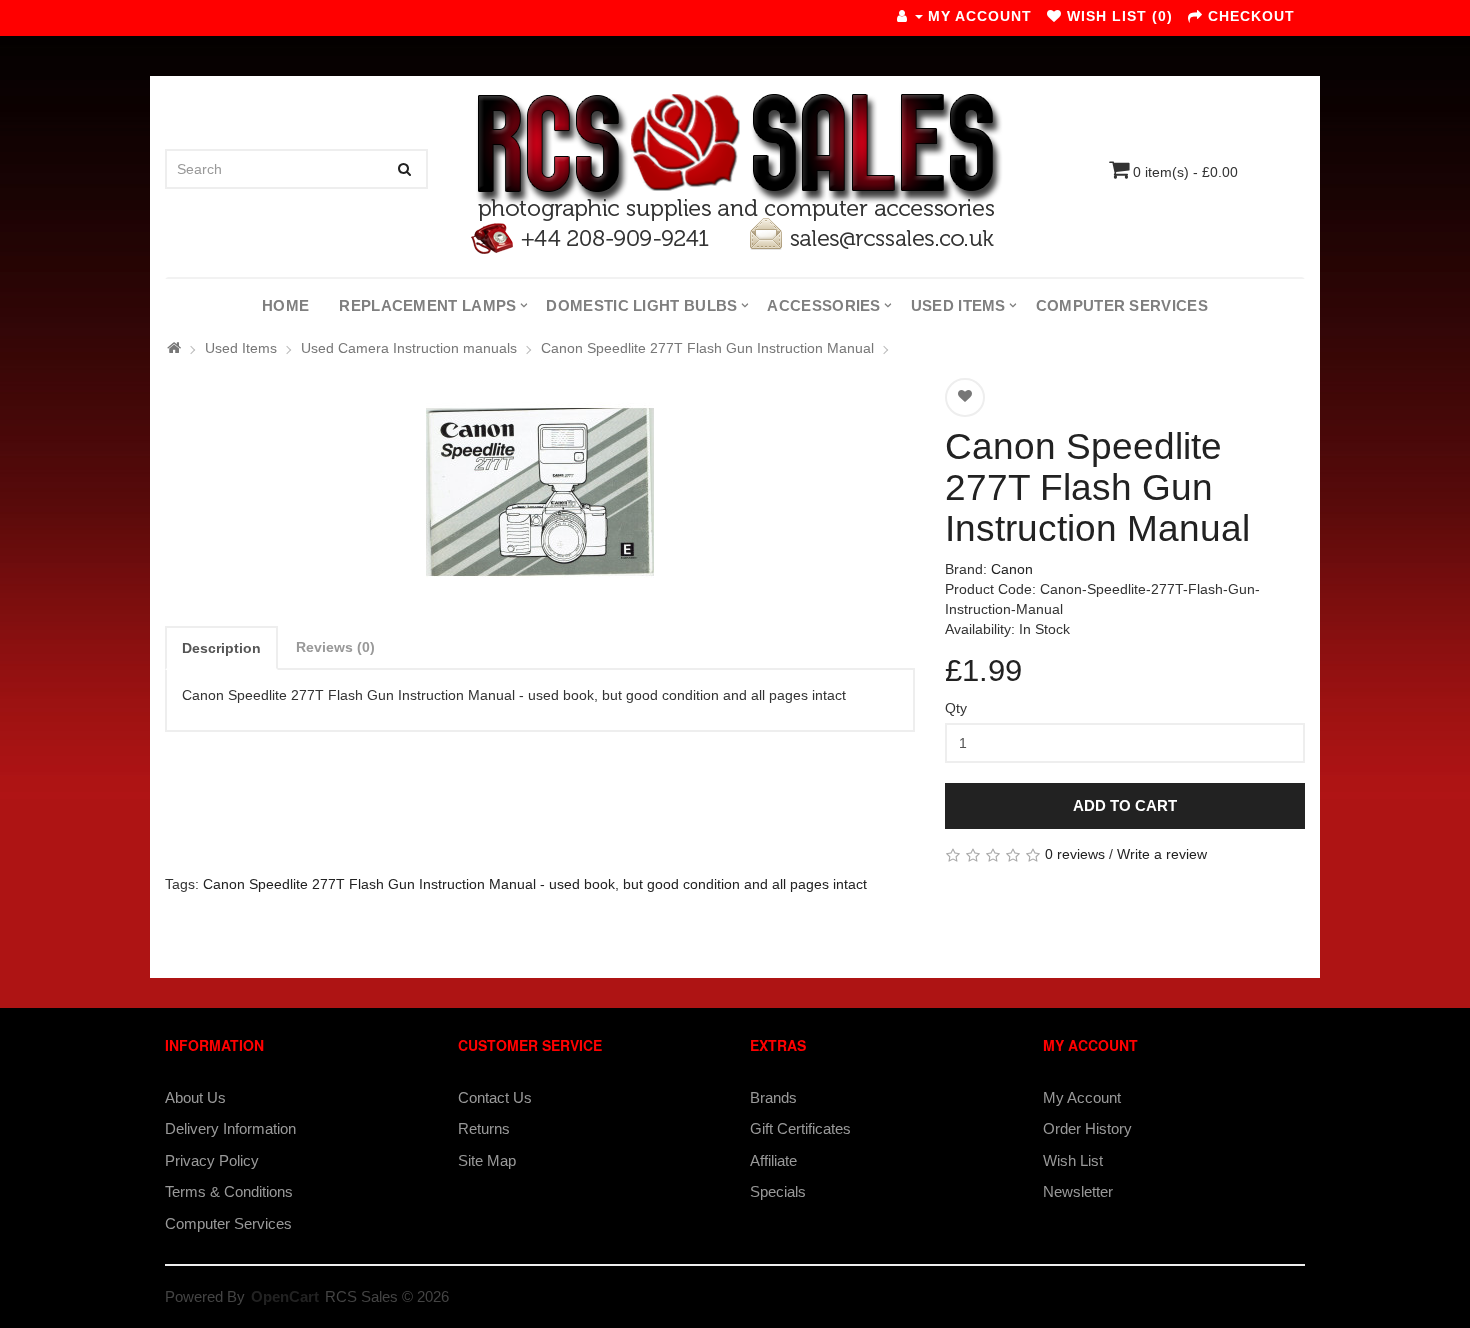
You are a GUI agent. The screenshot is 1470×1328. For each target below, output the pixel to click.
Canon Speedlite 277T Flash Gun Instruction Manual (707, 348)
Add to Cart (1125, 805)
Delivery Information (230, 1128)
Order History (1087, 1128)
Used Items (958, 305)
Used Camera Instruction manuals (409, 348)
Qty (956, 708)
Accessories (823, 305)
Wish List (1073, 1160)
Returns (484, 1128)
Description (221, 648)
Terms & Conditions (229, 1191)
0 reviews (1075, 854)
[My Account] (910, 16)
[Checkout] (1195, 16)
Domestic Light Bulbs (641, 305)
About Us (195, 1097)
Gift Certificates (800, 1128)
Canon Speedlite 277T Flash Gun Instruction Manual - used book (409, 884)
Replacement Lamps (427, 305)
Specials (778, 1191)
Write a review (1162, 854)
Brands (773, 1097)
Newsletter (1078, 1191)
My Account (1082, 1097)
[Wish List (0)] (1054, 16)
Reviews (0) (335, 647)
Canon (1012, 569)
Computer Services (1122, 305)
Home (285, 305)
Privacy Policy (212, 1160)
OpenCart (285, 1296)
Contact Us (495, 1097)
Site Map (487, 1160)
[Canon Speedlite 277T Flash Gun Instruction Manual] (540, 492)
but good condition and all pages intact (745, 884)
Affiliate (773, 1160)
